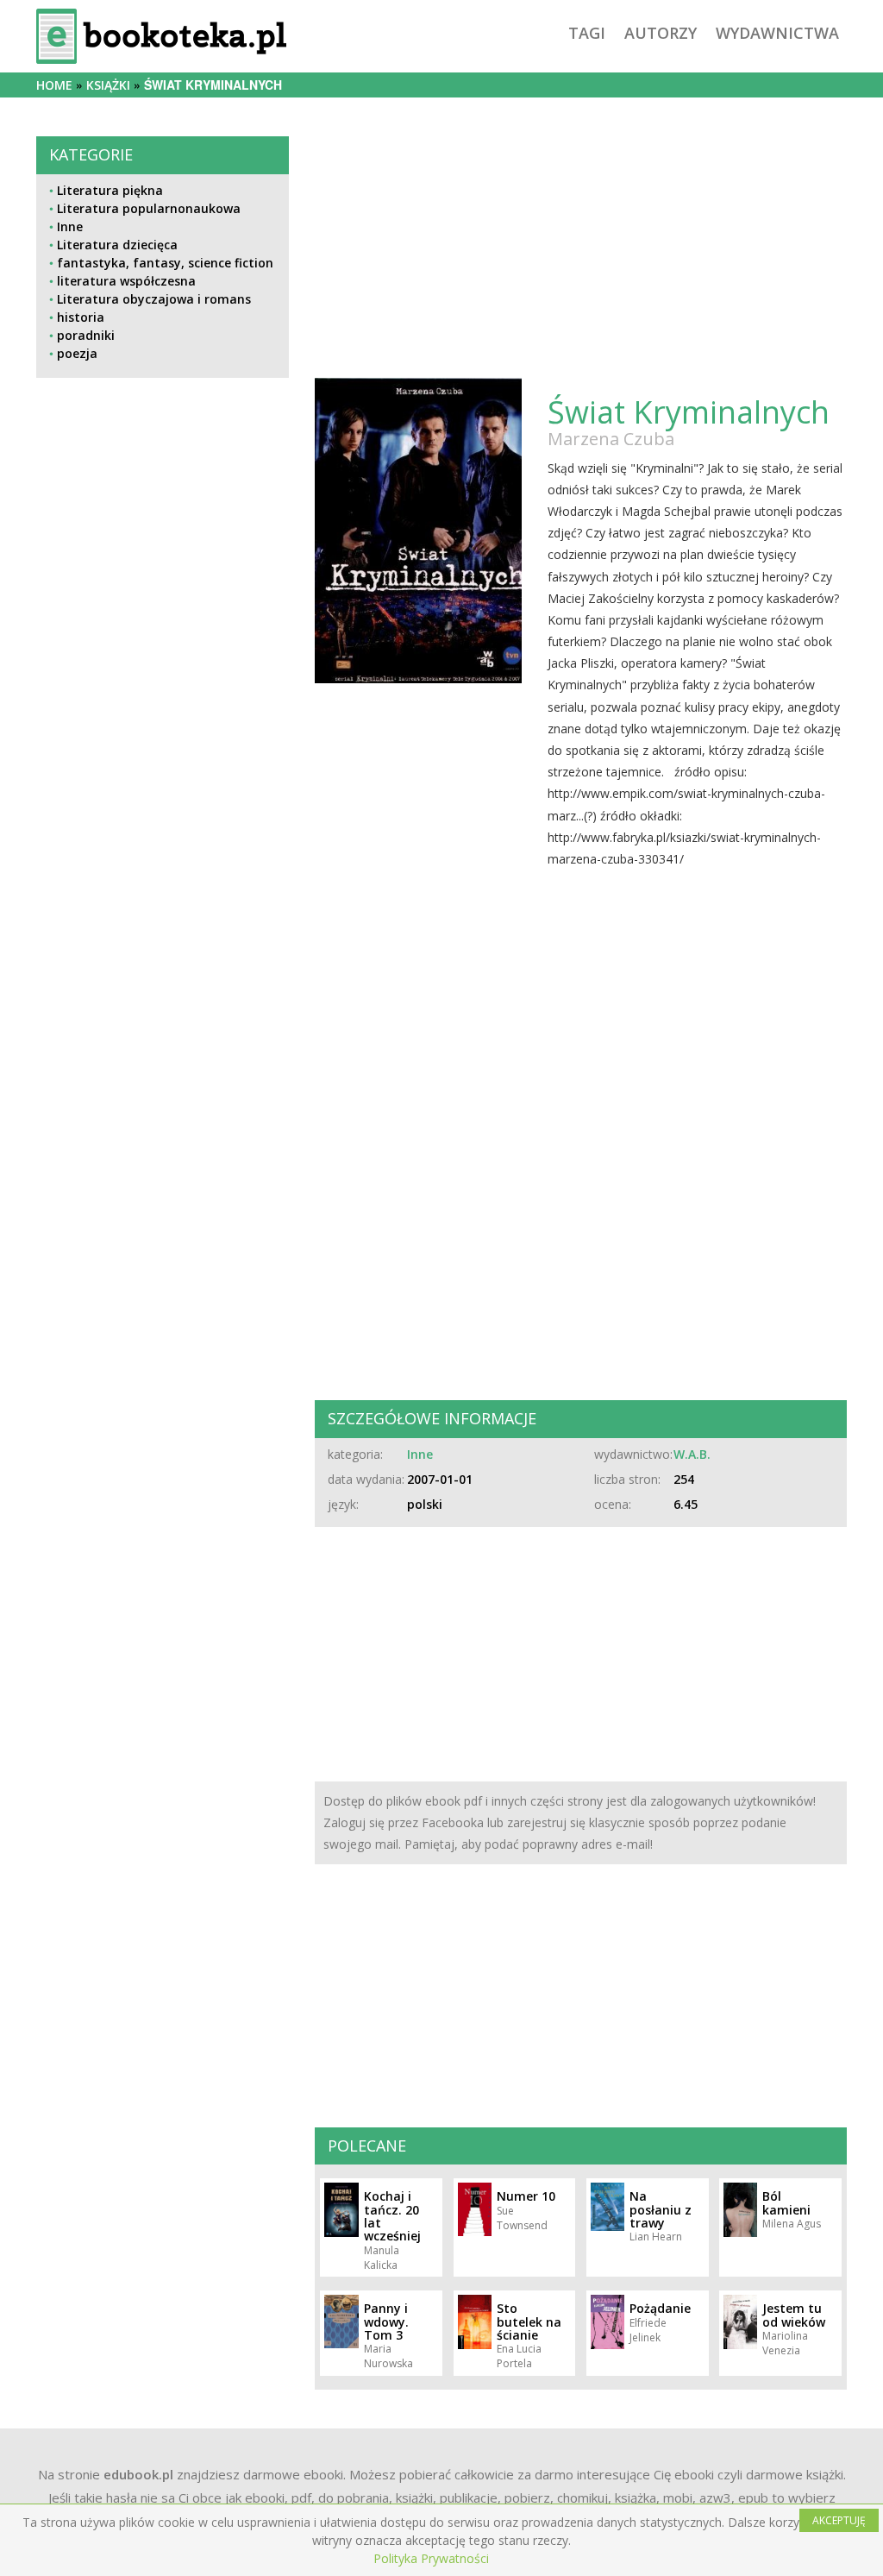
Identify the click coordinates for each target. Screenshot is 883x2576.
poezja (77, 353)
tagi (587, 33)
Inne (70, 226)
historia (81, 317)
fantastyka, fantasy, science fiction (165, 263)
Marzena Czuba (611, 439)
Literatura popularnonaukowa (149, 208)
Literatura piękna (110, 190)
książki (108, 85)
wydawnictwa (777, 33)
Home (54, 85)
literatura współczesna (126, 281)
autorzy (661, 33)
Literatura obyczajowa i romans (154, 299)
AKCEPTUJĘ (839, 2520)
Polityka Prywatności (431, 2558)
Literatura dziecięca (117, 245)
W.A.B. (692, 1454)
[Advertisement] (163, 1006)
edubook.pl (138, 2474)
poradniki (86, 335)
